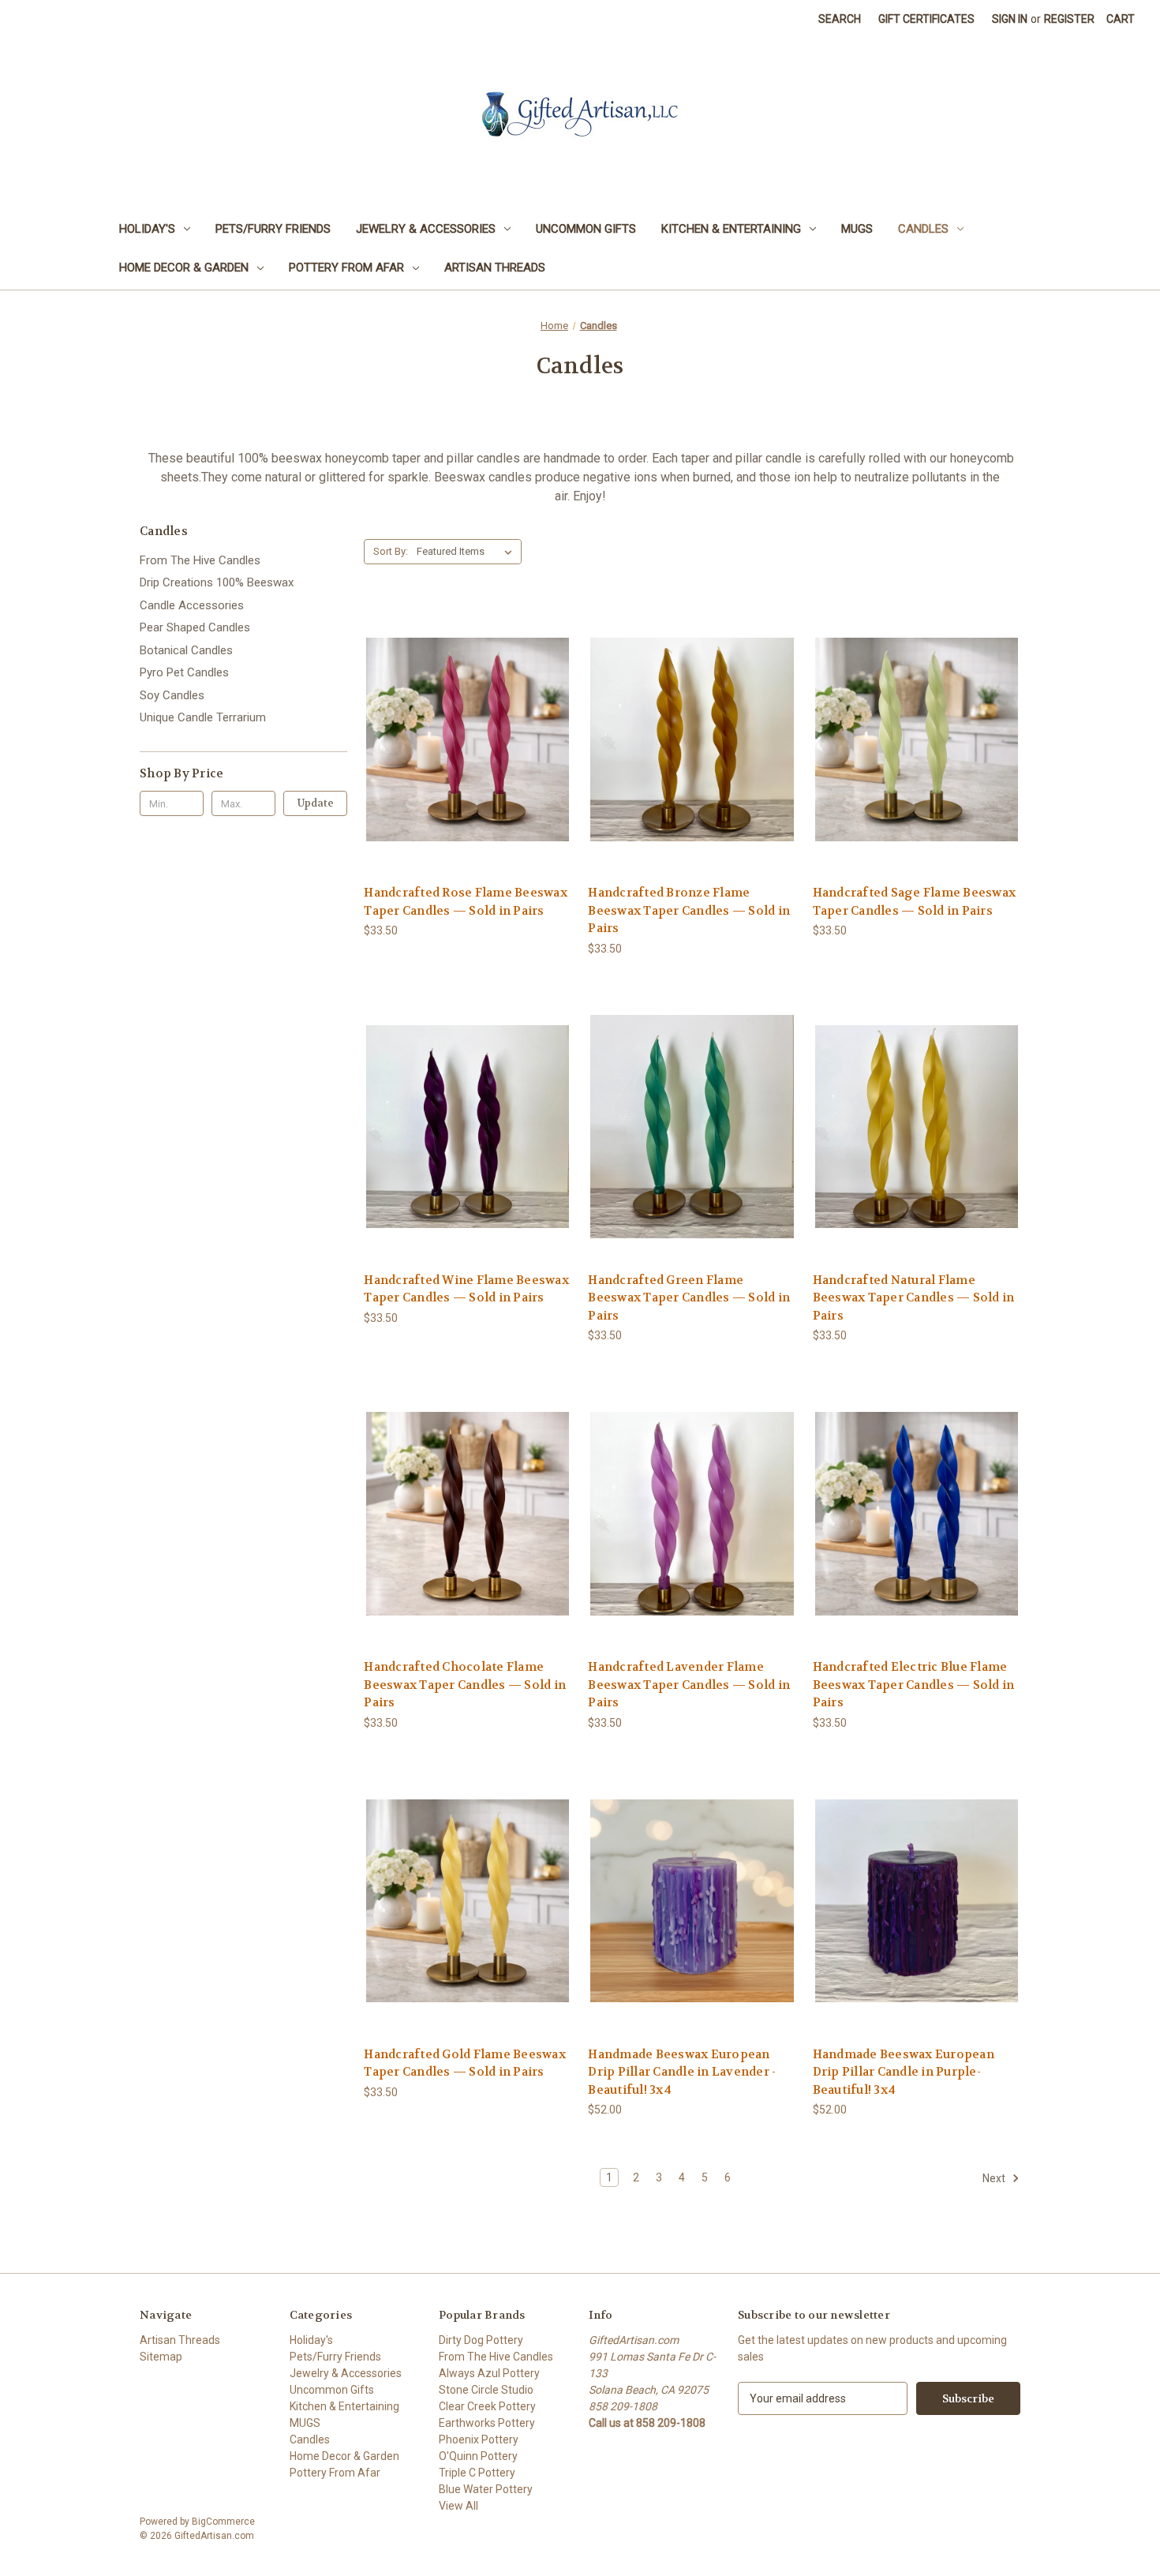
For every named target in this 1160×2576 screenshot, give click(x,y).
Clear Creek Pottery (487, 2406)
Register (1069, 19)
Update (316, 803)
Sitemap (161, 2357)
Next (995, 2178)
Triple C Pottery (477, 2473)
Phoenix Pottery (479, 2439)
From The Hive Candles (200, 560)
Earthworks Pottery (487, 2423)
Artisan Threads (495, 268)
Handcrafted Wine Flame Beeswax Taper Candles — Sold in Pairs (466, 1289)
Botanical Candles (186, 650)
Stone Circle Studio (486, 2390)
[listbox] (468, 552)
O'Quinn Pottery (478, 2456)
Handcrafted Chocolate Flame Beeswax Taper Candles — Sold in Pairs (465, 1685)
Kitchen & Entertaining (731, 229)
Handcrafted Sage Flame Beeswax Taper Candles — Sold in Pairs (915, 902)
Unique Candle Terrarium (203, 717)
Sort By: (391, 551)
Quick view (466, 711)
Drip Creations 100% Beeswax (217, 582)
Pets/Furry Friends (273, 229)
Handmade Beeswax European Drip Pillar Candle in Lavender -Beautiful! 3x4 (682, 2072)
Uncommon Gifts (586, 229)
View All (458, 2506)
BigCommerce (223, 2522)
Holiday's (147, 229)
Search (840, 19)
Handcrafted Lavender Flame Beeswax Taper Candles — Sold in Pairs (689, 1685)
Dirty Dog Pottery (481, 2340)
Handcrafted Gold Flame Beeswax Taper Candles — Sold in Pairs (465, 2063)
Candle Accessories (192, 605)
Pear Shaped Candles (195, 627)
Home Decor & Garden (184, 268)
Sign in (1010, 19)
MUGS (857, 229)
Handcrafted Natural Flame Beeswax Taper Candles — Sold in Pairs (914, 1298)
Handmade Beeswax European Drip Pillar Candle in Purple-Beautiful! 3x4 (904, 2072)
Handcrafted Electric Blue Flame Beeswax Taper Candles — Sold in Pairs (914, 1685)
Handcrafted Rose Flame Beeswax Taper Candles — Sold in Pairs (466, 902)
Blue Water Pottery (486, 2489)
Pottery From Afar (346, 268)
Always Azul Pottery (489, 2373)
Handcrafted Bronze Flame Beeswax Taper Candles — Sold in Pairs (689, 910)
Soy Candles (172, 695)
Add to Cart (468, 768)
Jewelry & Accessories (426, 229)
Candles (923, 229)
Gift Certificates (926, 19)
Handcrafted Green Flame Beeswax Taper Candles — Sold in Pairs (689, 1298)
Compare (463, 740)
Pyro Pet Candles (184, 672)
